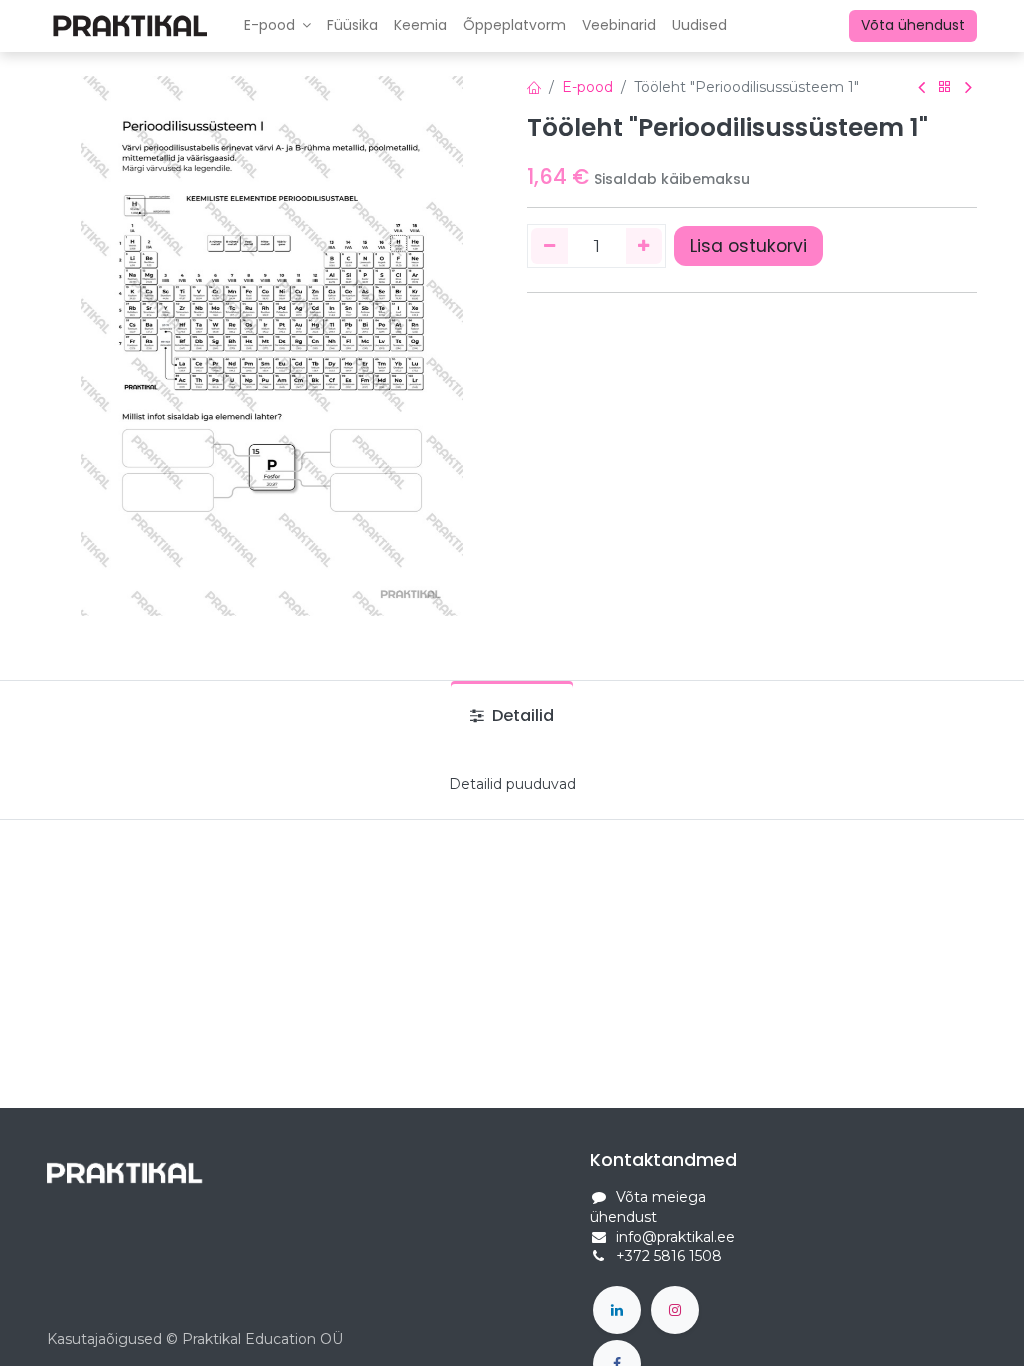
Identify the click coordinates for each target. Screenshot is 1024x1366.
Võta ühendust (913, 25)
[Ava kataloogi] (945, 87)
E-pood (587, 87)
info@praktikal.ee (675, 1237)
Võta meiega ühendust (648, 1207)
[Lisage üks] (644, 246)
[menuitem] (352, 26)
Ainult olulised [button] (842, 1322)
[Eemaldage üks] (549, 246)
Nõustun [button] (937, 1322)
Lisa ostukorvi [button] (748, 246)
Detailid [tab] (521, 715)
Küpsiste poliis (172, 1339)
